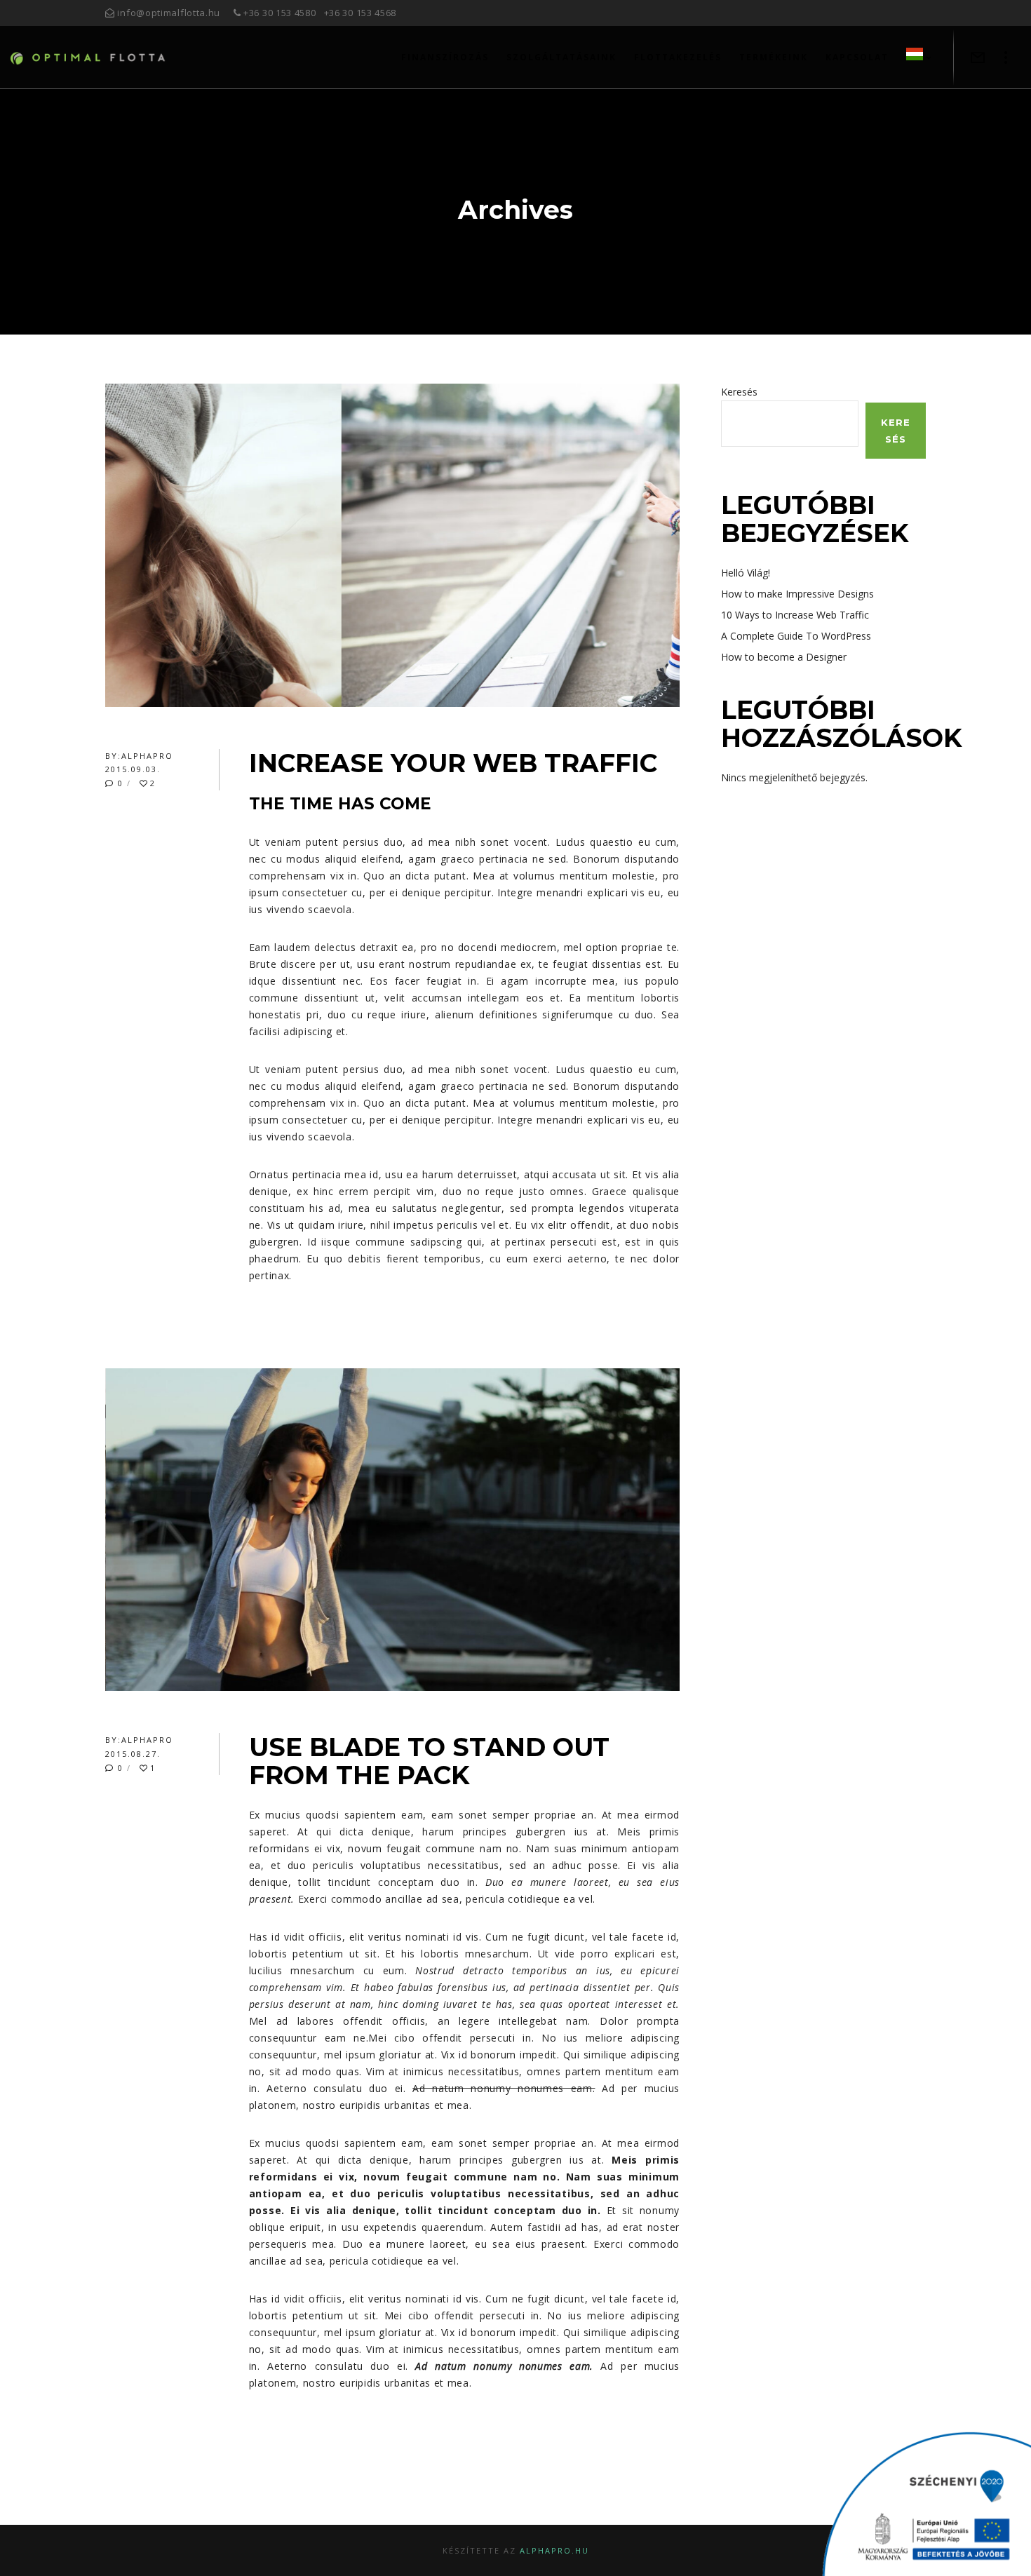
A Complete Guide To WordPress (796, 636)
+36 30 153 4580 (280, 13)
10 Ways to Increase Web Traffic (795, 615)
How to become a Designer (784, 657)
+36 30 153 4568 (360, 13)
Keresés (739, 392)
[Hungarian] (910, 58)
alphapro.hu (554, 2550)
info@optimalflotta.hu (169, 13)
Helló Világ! (746, 573)
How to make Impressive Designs (797, 594)
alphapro (147, 756)
